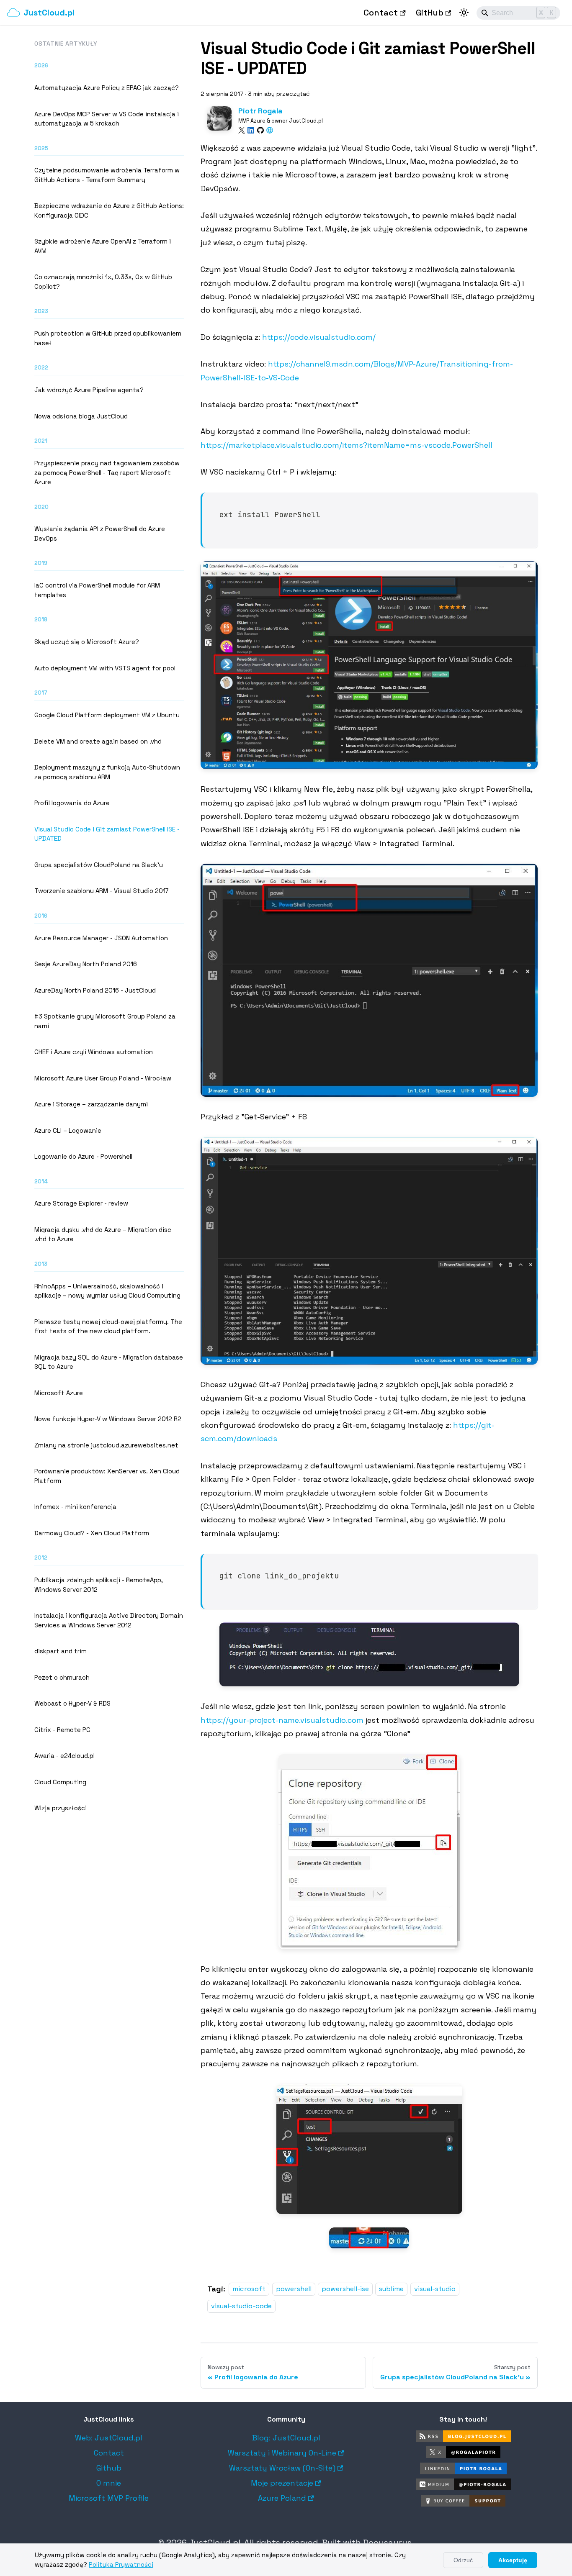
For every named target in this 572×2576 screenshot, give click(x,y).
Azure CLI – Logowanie (68, 1130)
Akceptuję (513, 2560)
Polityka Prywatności (121, 2564)
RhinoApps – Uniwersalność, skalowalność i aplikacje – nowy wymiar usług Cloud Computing (107, 1291)
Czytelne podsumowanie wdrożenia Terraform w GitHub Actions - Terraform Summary (107, 175)
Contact (381, 13)
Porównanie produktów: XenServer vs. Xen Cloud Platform (107, 1476)
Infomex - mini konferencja (75, 1507)
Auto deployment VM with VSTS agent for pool (105, 668)
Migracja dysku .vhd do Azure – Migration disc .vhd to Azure (103, 1234)
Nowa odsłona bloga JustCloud (81, 416)
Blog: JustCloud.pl (286, 2438)
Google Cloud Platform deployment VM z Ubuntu (107, 715)
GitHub (430, 13)
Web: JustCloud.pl (109, 2438)
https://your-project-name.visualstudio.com (282, 1720)
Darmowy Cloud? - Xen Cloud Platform (92, 1533)
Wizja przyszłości (61, 1808)
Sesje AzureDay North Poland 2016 (86, 964)
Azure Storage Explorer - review (81, 1203)
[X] (242, 130)
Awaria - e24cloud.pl (64, 1756)
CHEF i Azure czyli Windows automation (94, 1052)
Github (109, 2468)
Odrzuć (463, 2560)
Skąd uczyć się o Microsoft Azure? (87, 642)
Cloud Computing (60, 1782)
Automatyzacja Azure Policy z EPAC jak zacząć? (107, 88)
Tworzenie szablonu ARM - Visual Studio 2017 (102, 891)
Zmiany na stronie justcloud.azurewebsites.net (106, 1445)
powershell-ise (345, 2289)
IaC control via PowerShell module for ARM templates (97, 590)
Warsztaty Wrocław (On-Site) (282, 2468)
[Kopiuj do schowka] (527, 503)
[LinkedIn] (251, 130)
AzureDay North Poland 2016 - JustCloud (95, 990)
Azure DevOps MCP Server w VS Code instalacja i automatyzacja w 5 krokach (107, 119)
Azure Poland (282, 2498)
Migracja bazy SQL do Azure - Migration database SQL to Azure (109, 1362)
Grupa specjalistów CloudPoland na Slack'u (99, 865)
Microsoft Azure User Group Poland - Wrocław (103, 1078)
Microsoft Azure (59, 1393)
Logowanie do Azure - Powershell (83, 1156)
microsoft (249, 2289)
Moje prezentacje (282, 2483)
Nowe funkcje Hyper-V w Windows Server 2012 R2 (108, 1419)
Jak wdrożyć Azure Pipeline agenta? (89, 390)
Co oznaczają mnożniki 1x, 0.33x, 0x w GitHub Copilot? (103, 282)
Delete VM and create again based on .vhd (98, 741)
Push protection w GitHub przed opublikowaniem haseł (108, 338)
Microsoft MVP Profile (109, 2498)
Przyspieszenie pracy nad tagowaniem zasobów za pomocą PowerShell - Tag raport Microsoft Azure (107, 472)
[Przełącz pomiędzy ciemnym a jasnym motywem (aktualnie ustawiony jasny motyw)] (464, 13)
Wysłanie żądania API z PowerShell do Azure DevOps (100, 534)
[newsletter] (270, 130)
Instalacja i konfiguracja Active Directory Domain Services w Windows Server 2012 (109, 1620)
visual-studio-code (241, 2306)
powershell (294, 2289)
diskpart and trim (61, 1651)
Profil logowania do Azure (72, 803)
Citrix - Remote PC (62, 1730)
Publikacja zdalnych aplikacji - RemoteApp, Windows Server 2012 (99, 1585)
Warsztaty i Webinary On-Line (282, 2453)
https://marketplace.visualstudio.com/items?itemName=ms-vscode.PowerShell (347, 445)
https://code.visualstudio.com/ (319, 337)
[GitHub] (260, 130)
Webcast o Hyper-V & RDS (72, 1703)
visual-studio (435, 2289)
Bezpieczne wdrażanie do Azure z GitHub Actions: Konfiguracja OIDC (109, 210)
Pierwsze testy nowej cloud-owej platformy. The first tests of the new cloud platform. (108, 1326)
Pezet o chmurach (62, 1677)
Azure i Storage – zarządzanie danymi (91, 1104)
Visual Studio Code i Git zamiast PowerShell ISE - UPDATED (107, 834)
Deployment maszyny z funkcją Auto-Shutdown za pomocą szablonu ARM (107, 772)
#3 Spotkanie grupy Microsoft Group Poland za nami (105, 1021)
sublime (391, 2289)
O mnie (109, 2483)
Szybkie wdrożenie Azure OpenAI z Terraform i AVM (103, 246)
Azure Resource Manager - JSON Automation (101, 938)
